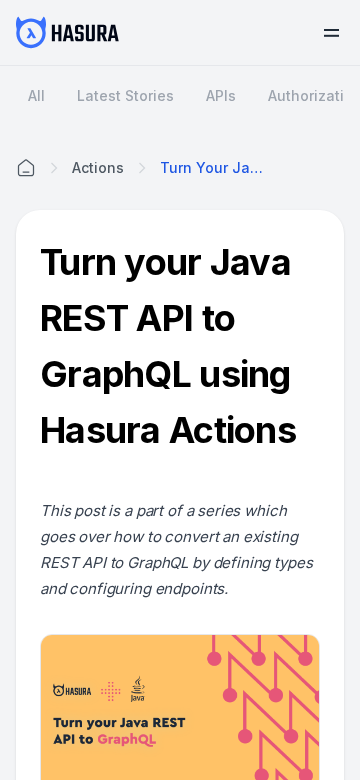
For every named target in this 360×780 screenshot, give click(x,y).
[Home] (26, 168)
